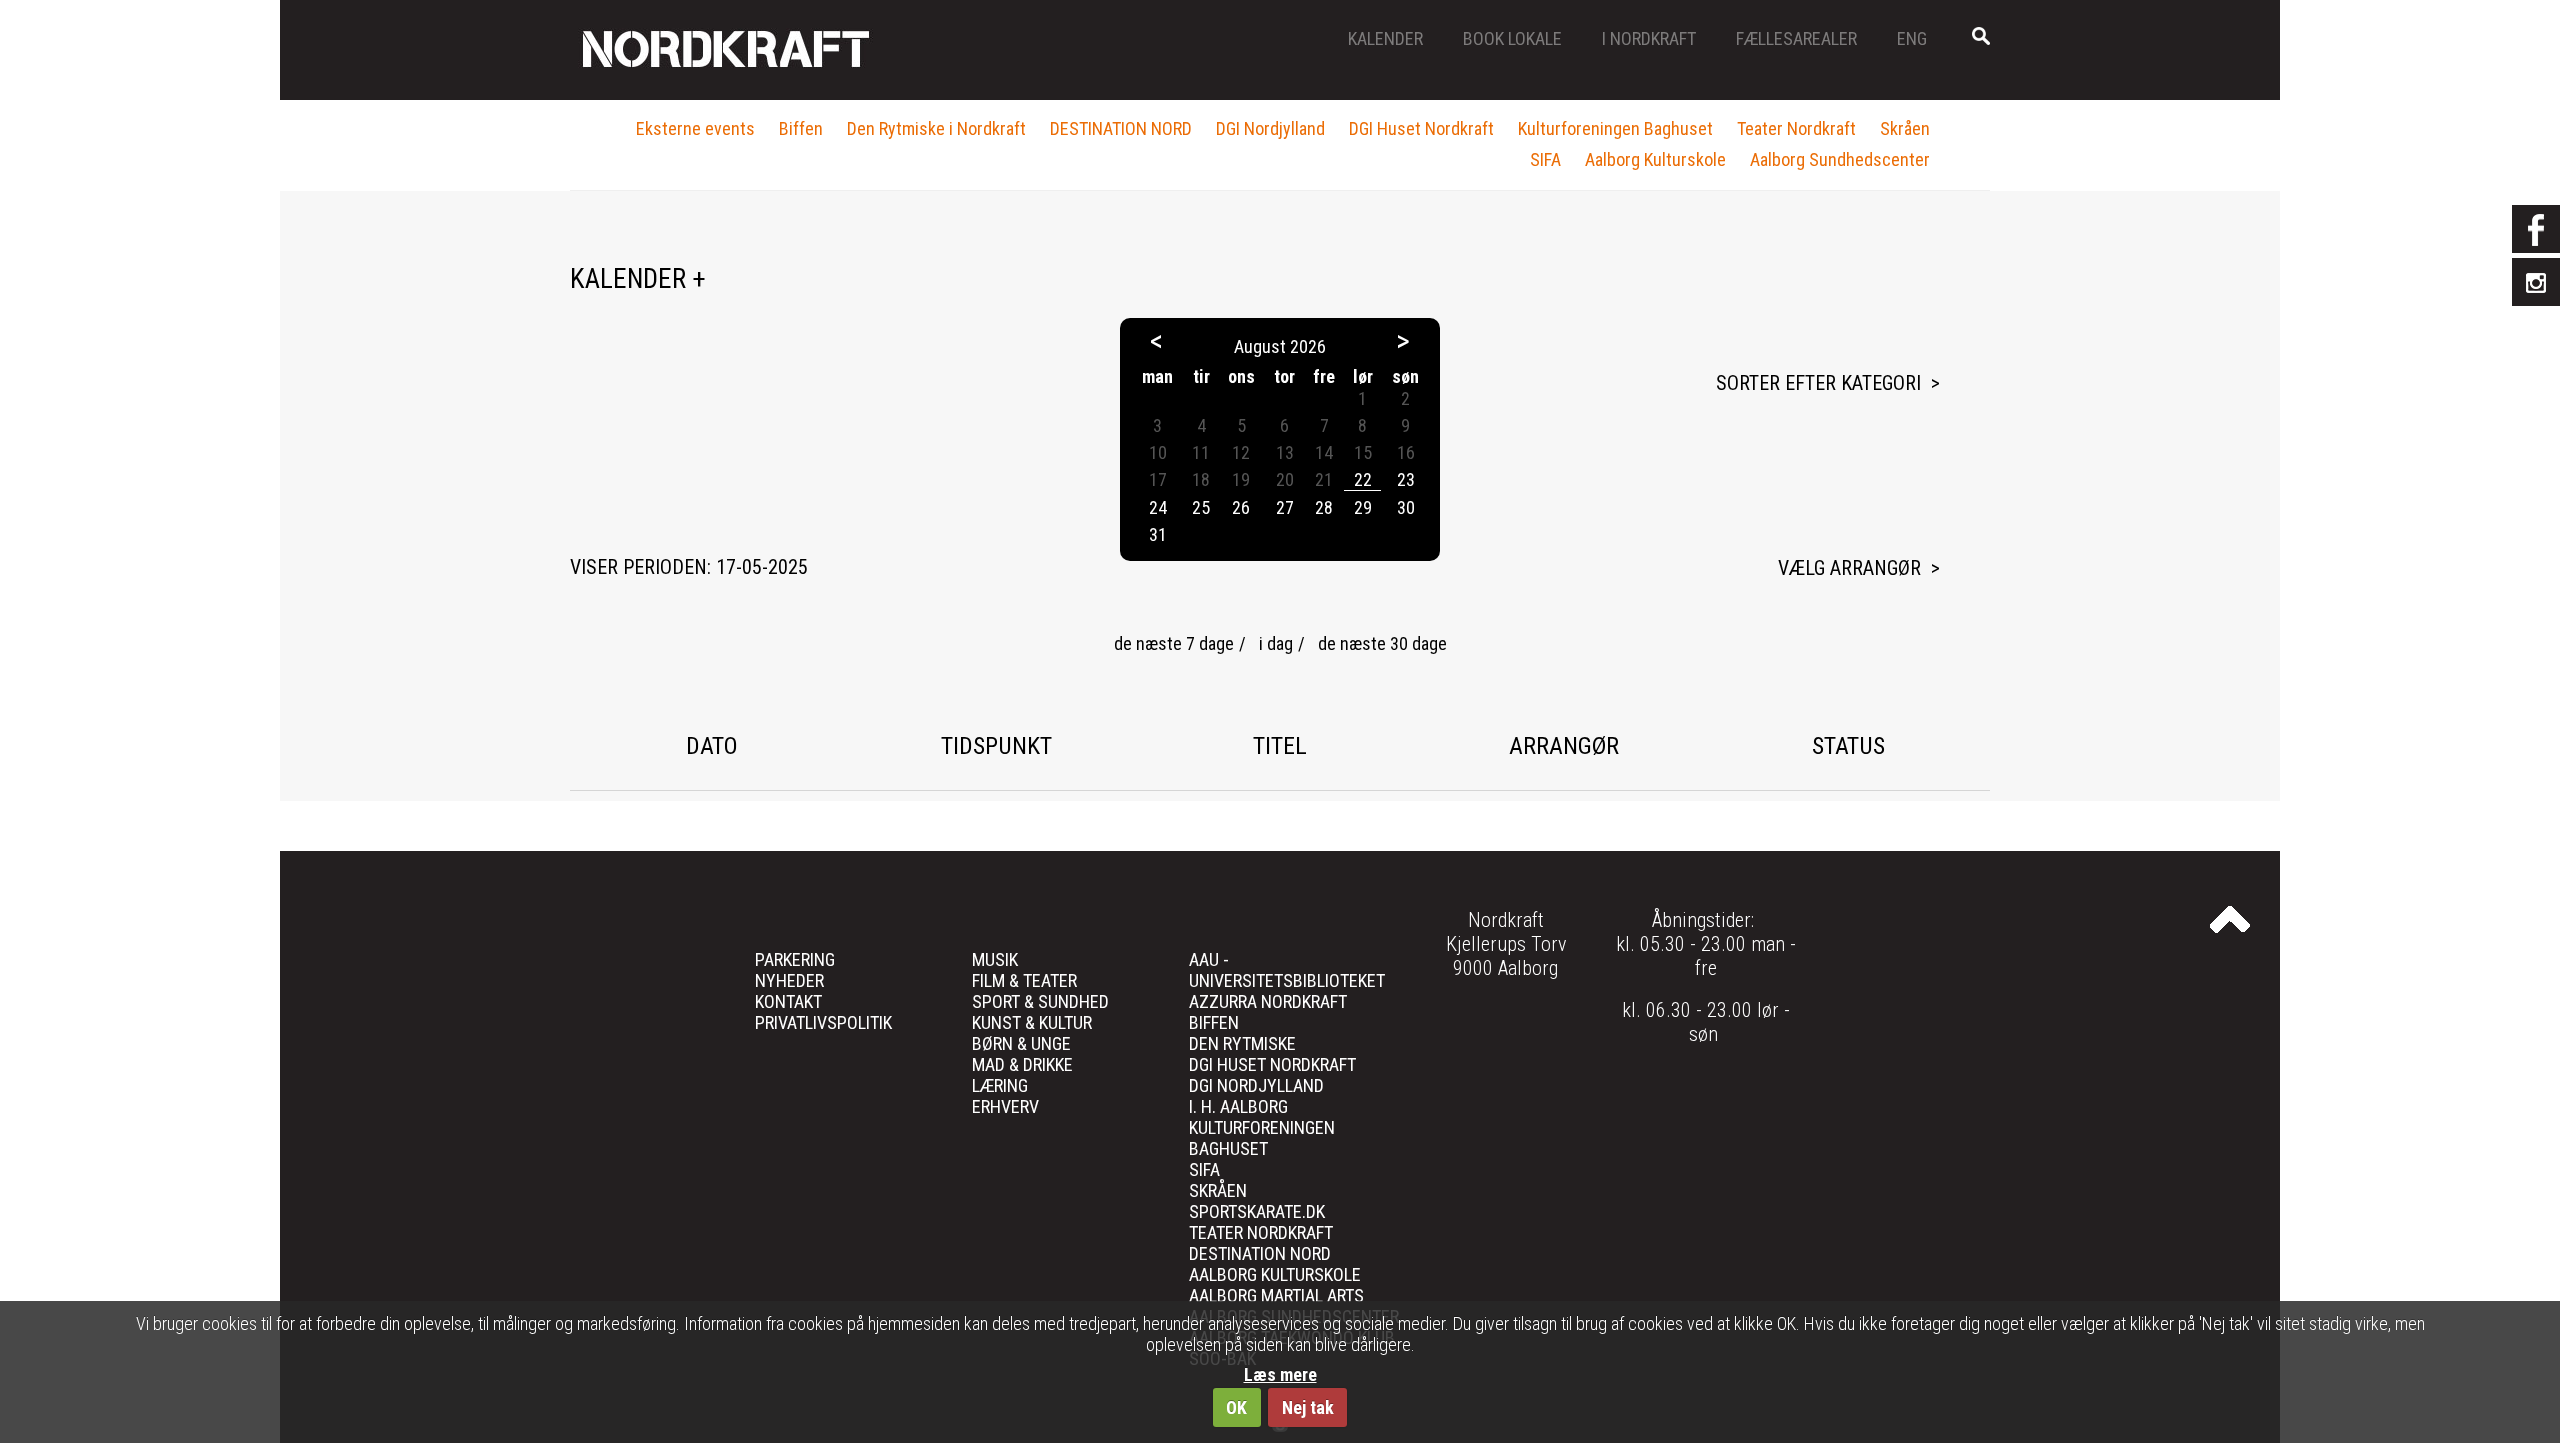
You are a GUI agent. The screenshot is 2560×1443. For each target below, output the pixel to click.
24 (1158, 507)
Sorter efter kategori (1818, 383)
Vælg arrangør (1849, 568)
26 (1241, 507)
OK (1236, 1407)
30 (1406, 507)
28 (1324, 507)
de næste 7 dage (1174, 643)
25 (1201, 507)
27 (1285, 507)
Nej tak (1308, 1407)
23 (1406, 479)
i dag (1276, 643)
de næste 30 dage (1382, 643)
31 (1158, 534)
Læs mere (1280, 1374)
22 (1363, 479)
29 (1363, 507)
